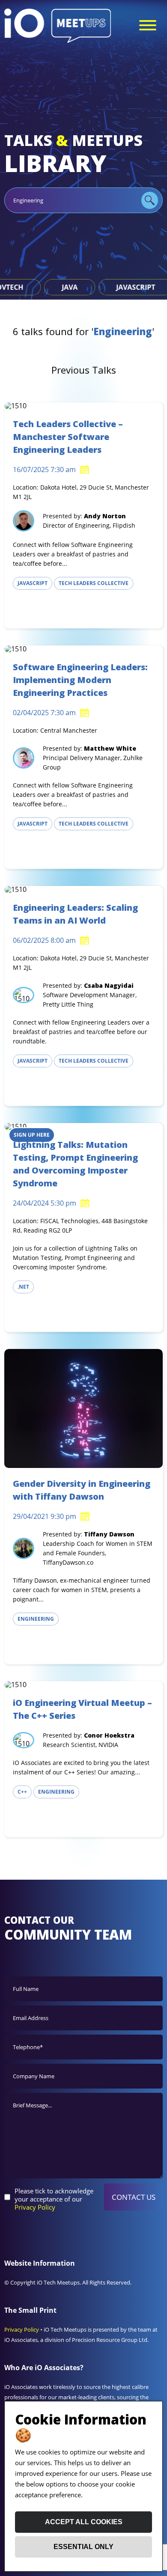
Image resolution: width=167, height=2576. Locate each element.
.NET (23, 1287)
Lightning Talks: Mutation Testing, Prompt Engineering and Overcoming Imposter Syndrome (75, 1164)
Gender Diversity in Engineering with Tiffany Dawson (82, 1490)
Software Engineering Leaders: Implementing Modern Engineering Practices (80, 680)
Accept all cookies (84, 2522)
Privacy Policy (35, 2207)
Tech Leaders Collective (94, 583)
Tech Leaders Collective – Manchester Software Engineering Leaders (68, 437)
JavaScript (38, 287)
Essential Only (83, 2547)
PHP (103, 287)
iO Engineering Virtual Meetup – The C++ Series (82, 1709)
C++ (22, 1792)
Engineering (36, 1619)
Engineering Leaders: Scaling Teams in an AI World (75, 914)
